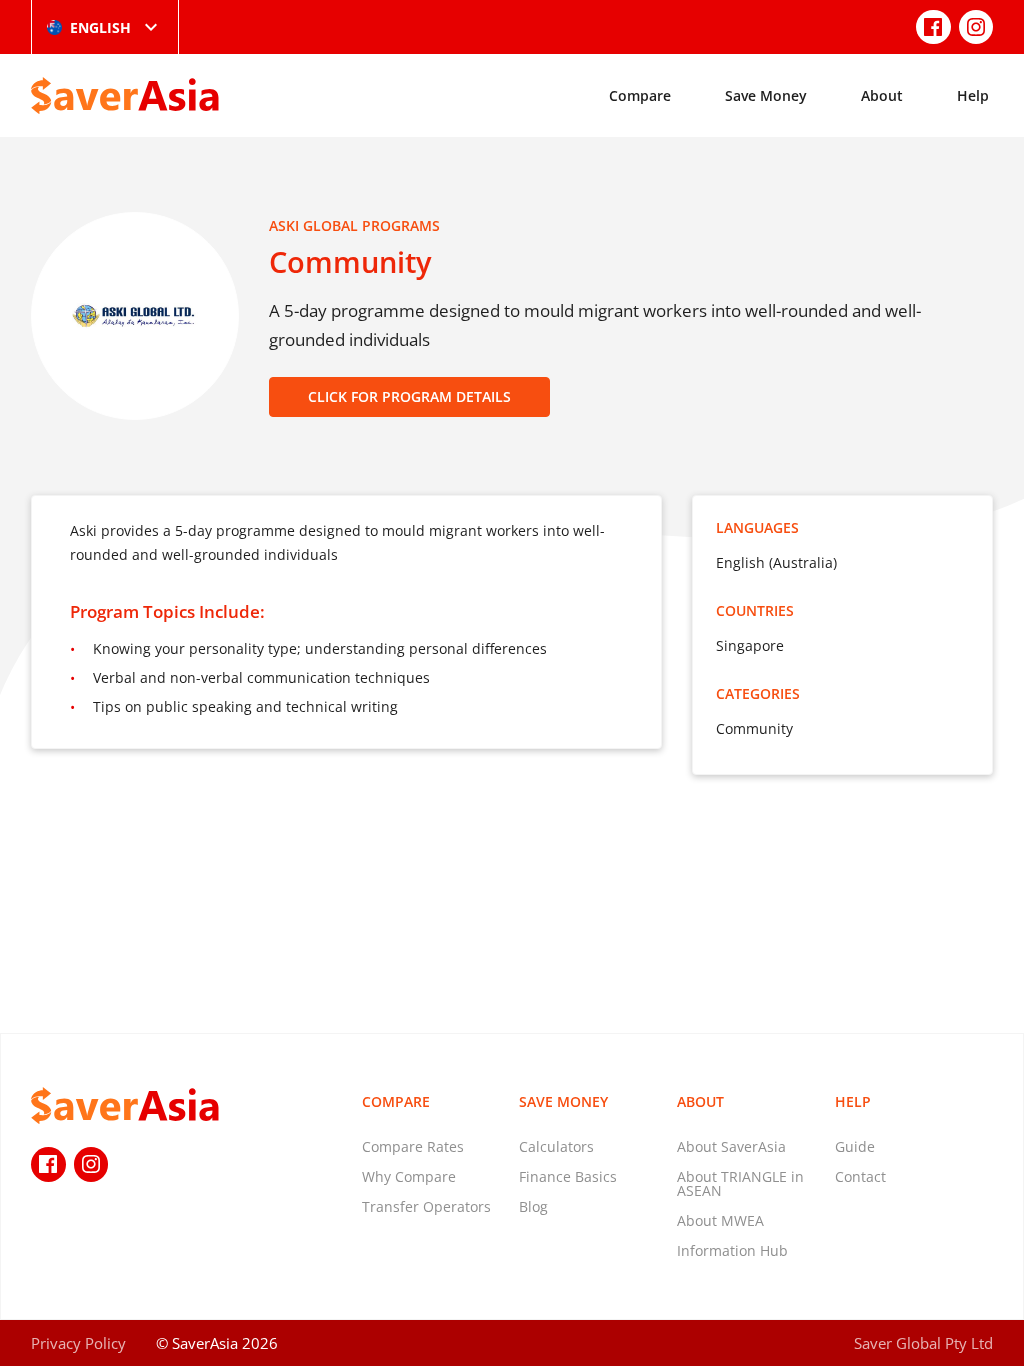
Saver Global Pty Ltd (923, 1343)
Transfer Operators (426, 1206)
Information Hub (732, 1250)
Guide (855, 1146)
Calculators (556, 1146)
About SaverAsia (731, 1146)
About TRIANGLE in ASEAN (740, 1183)
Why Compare (409, 1176)
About (882, 95)
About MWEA (720, 1220)
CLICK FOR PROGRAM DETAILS (409, 396)
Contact (860, 1176)
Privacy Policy (78, 1343)
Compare (640, 95)
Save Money (766, 95)
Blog (533, 1206)
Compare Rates (413, 1146)
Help (973, 95)
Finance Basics (568, 1176)
